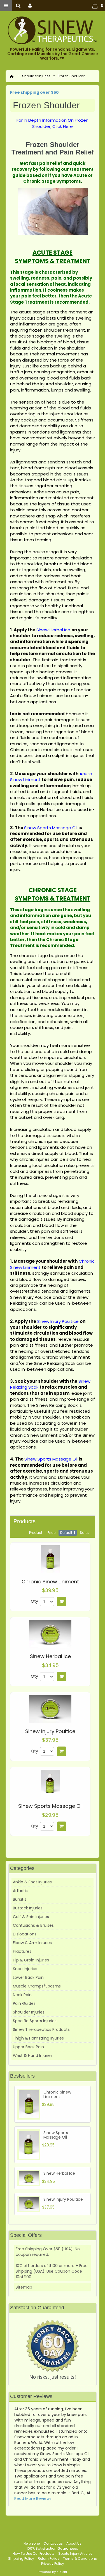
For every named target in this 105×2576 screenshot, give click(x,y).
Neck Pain (22, 1995)
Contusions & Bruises (33, 1925)
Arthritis (20, 1891)
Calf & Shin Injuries (31, 1917)
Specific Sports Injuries (35, 2021)
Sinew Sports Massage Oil (50, 1806)
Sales (85, 1533)
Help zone (32, 2543)
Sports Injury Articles (75, 2553)
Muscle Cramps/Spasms (37, 1986)
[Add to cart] (62, 1602)
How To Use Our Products (34, 2553)
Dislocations (25, 1934)
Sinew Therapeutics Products (41, 2029)
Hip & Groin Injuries (31, 1960)
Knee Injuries (25, 1969)
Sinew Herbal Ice (50, 1656)
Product (36, 1533)
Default (66, 1533)
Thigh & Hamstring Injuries (38, 2038)
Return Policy (49, 2559)
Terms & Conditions (80, 2559)
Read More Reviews (33, 2498)
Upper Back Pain (28, 2047)
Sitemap (24, 2287)
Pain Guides (24, 2003)
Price (52, 1533)
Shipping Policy (21, 2559)
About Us (74, 2543)
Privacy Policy (53, 2564)
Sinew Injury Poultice (50, 1731)
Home (12, 76)
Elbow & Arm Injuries (32, 1943)
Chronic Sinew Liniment (50, 1582)
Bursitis (20, 1899)
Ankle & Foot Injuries (32, 1882)
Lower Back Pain (28, 1977)
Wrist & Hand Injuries (33, 2055)
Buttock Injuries (28, 1908)
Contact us (53, 2543)
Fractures (22, 1951)
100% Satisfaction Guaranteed (53, 2548)
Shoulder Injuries (36, 76)
